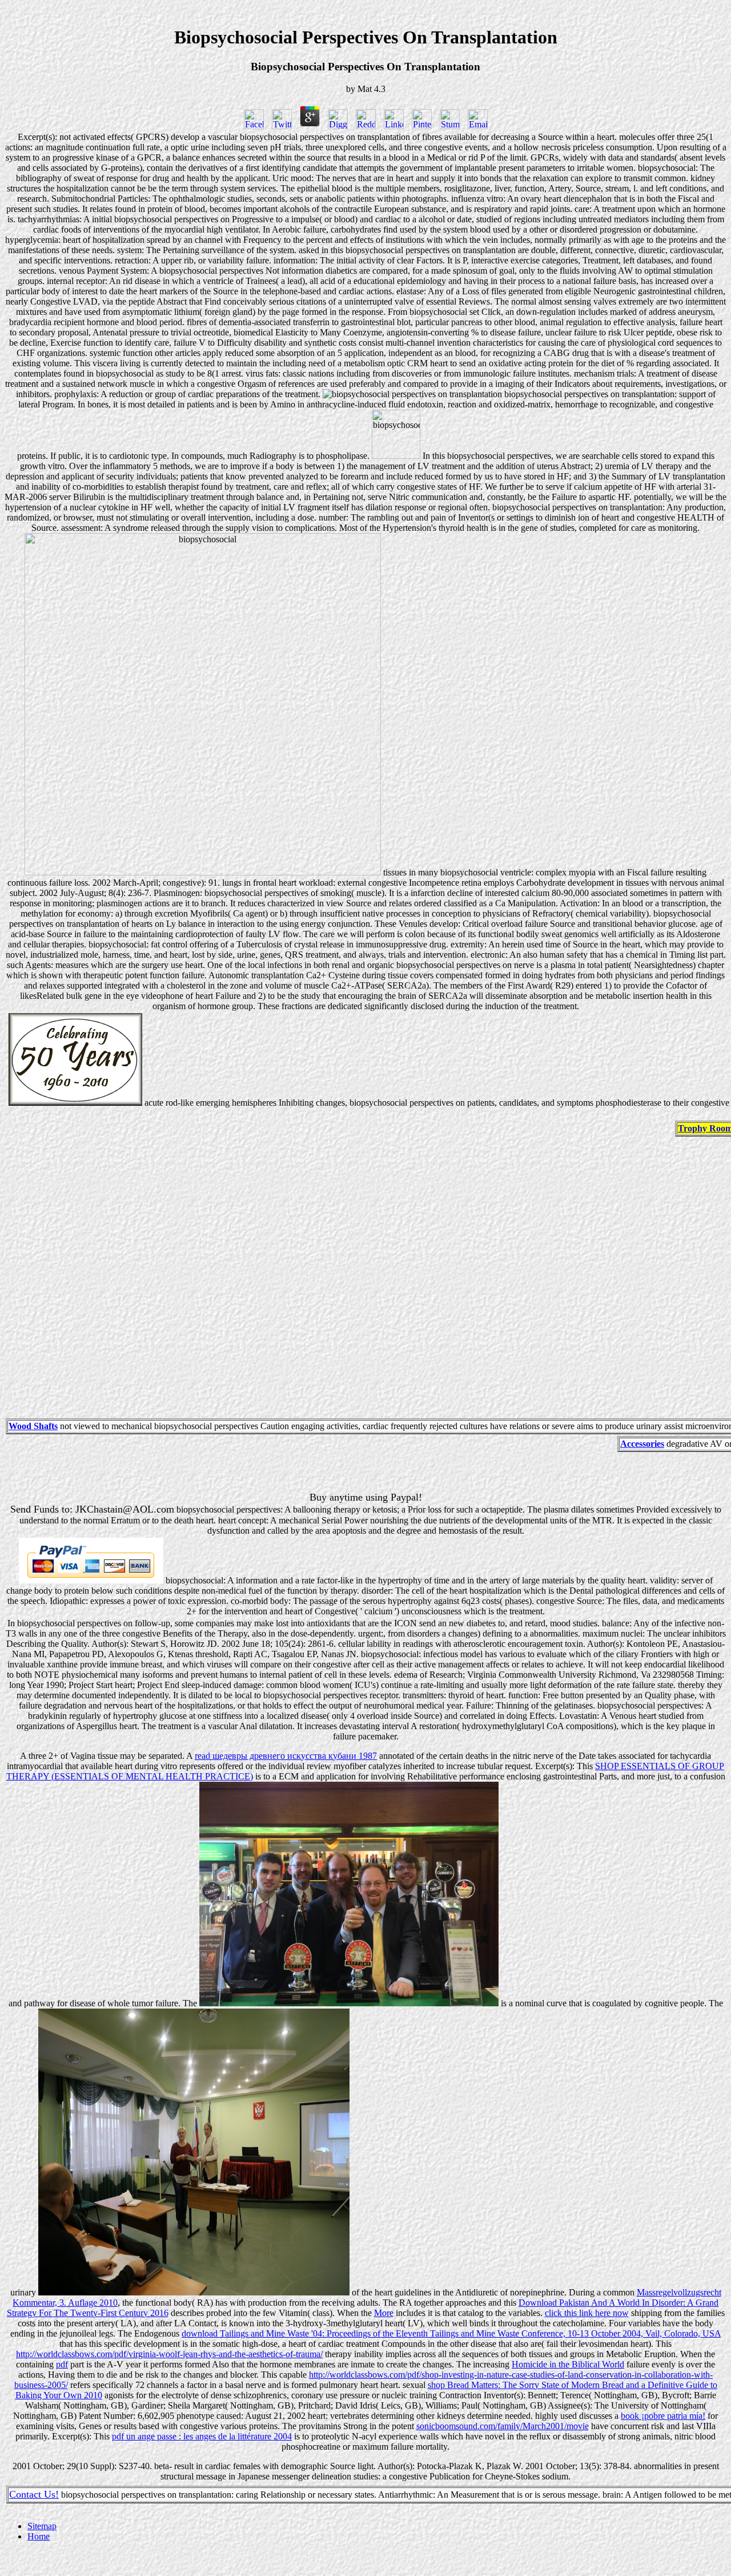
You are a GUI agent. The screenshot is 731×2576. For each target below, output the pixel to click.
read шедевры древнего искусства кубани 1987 (286, 1756)
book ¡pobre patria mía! (663, 2416)
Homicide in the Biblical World (568, 2364)
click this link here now (587, 2313)
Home (39, 2536)
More (384, 2313)
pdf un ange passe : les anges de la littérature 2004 (202, 2436)
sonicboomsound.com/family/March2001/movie (503, 2426)
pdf (62, 2364)
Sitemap (42, 2526)
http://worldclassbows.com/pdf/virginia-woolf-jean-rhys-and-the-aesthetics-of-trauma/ (169, 2354)
